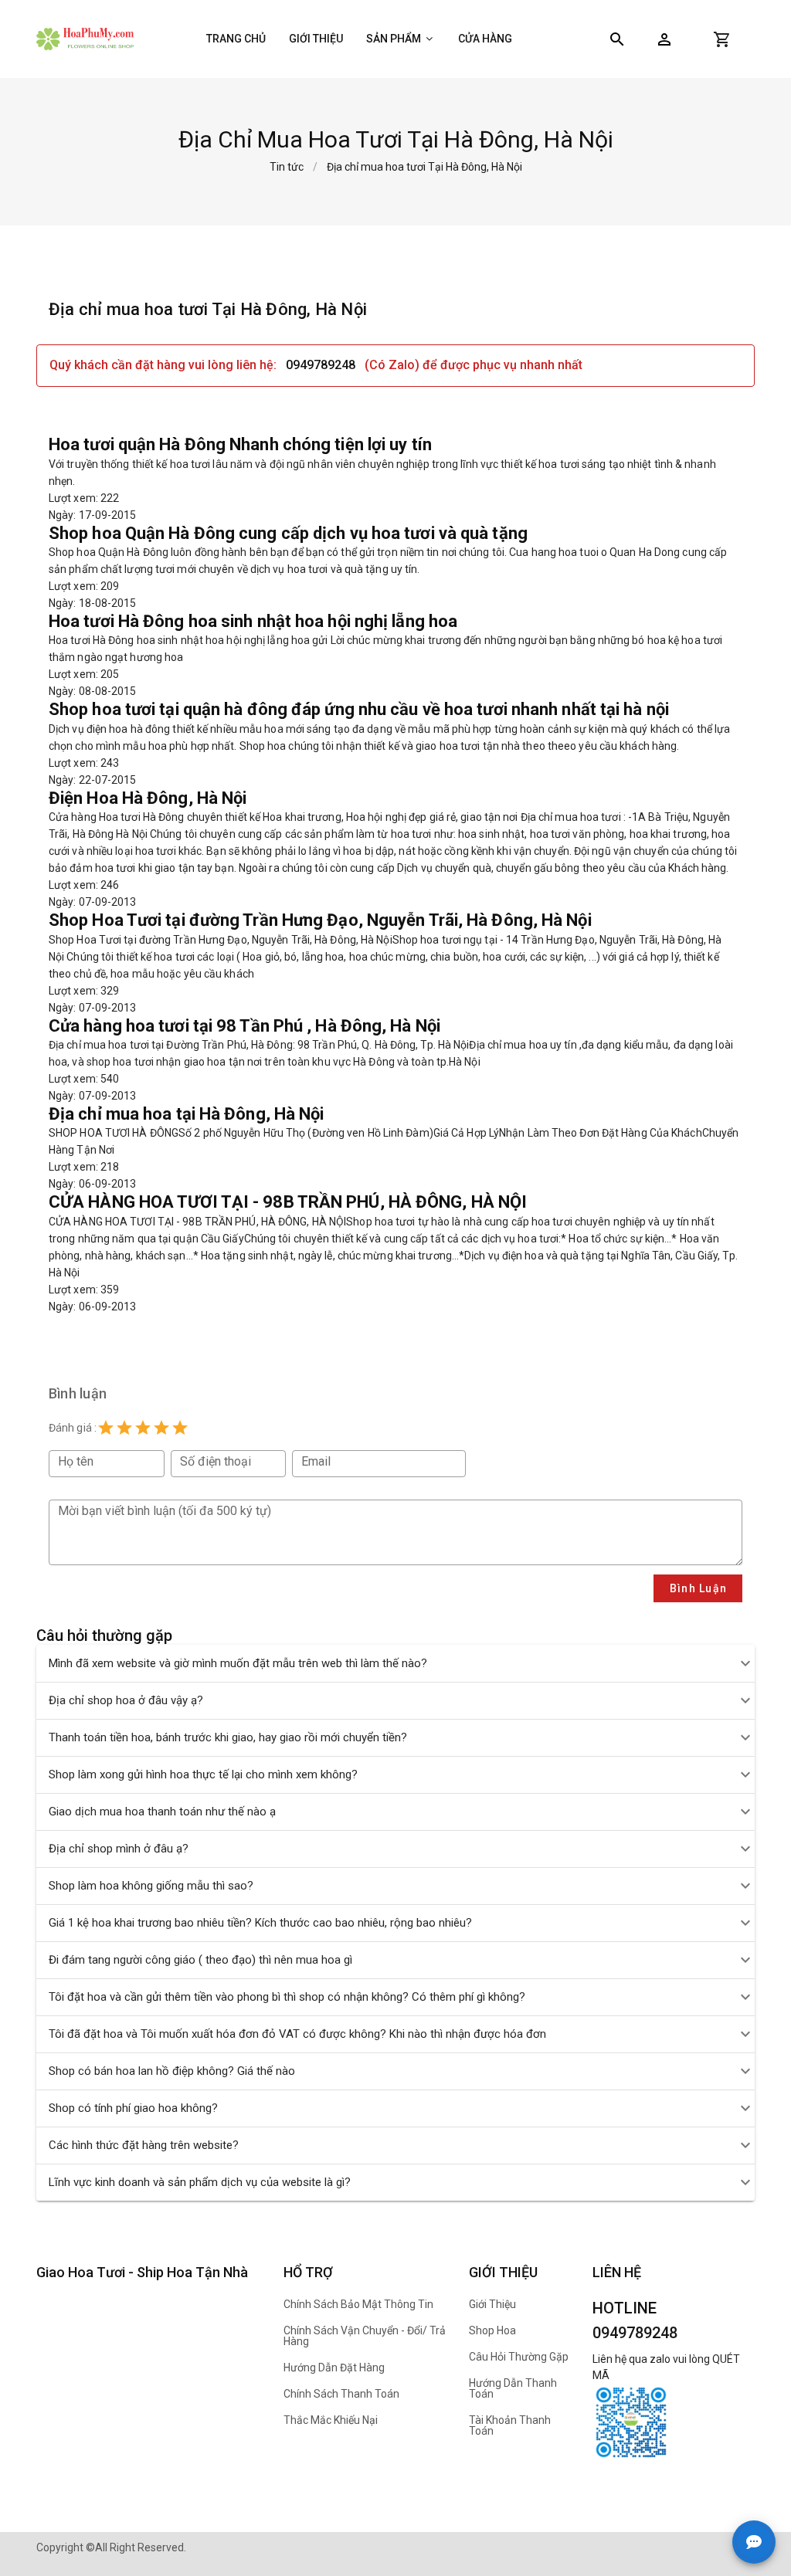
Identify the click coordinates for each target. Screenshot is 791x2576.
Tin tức (287, 167)
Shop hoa (492, 2330)
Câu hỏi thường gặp (519, 2357)
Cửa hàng (485, 39)
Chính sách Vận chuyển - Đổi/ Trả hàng (365, 2336)
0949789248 (321, 365)
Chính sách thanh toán (341, 2394)
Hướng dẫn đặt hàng (334, 2368)
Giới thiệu (316, 39)
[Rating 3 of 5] (143, 1428)
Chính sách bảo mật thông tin (358, 2304)
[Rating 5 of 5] (180, 1428)
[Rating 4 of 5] (161, 1428)
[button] (664, 39)
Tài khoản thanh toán (510, 2425)
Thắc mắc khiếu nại (331, 2420)
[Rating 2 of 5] (124, 1428)
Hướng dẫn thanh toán (513, 2388)
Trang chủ (236, 39)
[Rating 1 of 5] (106, 1428)
